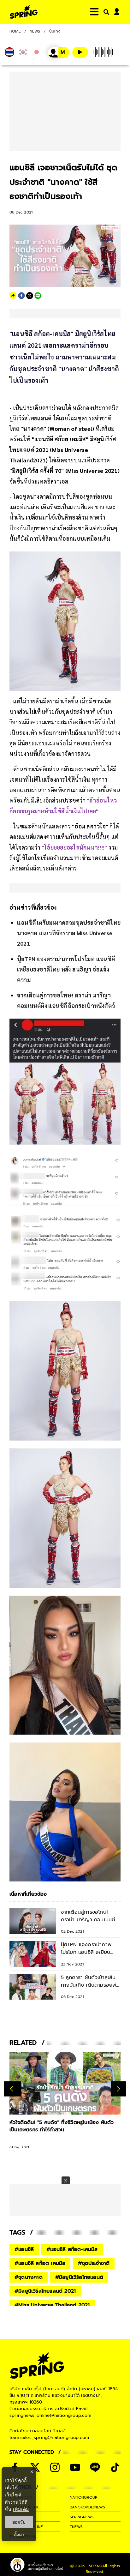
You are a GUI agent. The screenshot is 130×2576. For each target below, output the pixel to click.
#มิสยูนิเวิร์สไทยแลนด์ (79, 2277)
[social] (55, 2467)
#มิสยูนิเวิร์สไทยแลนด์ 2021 (45, 2291)
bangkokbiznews (87, 2507)
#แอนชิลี (24, 2249)
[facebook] (21, 296)
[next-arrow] (118, 2089)
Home (15, 31)
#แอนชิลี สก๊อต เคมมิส (40, 2263)
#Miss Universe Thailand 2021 (52, 2305)
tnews (76, 2527)
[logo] (24, 12)
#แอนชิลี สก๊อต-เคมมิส (72, 2249)
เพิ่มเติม (21, 2509)
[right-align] (105, 12)
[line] (38, 296)
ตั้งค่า (19, 2535)
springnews (82, 2517)
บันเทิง (55, 31)
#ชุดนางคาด (29, 2277)
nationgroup (83, 2497)
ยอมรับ (19, 2522)
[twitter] (30, 296)
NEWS (35, 31)
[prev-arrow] (12, 2089)
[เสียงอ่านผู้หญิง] (58, 52)
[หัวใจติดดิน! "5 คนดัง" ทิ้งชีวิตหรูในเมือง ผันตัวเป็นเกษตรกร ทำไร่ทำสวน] (65, 2083)
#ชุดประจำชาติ (94, 2263)
